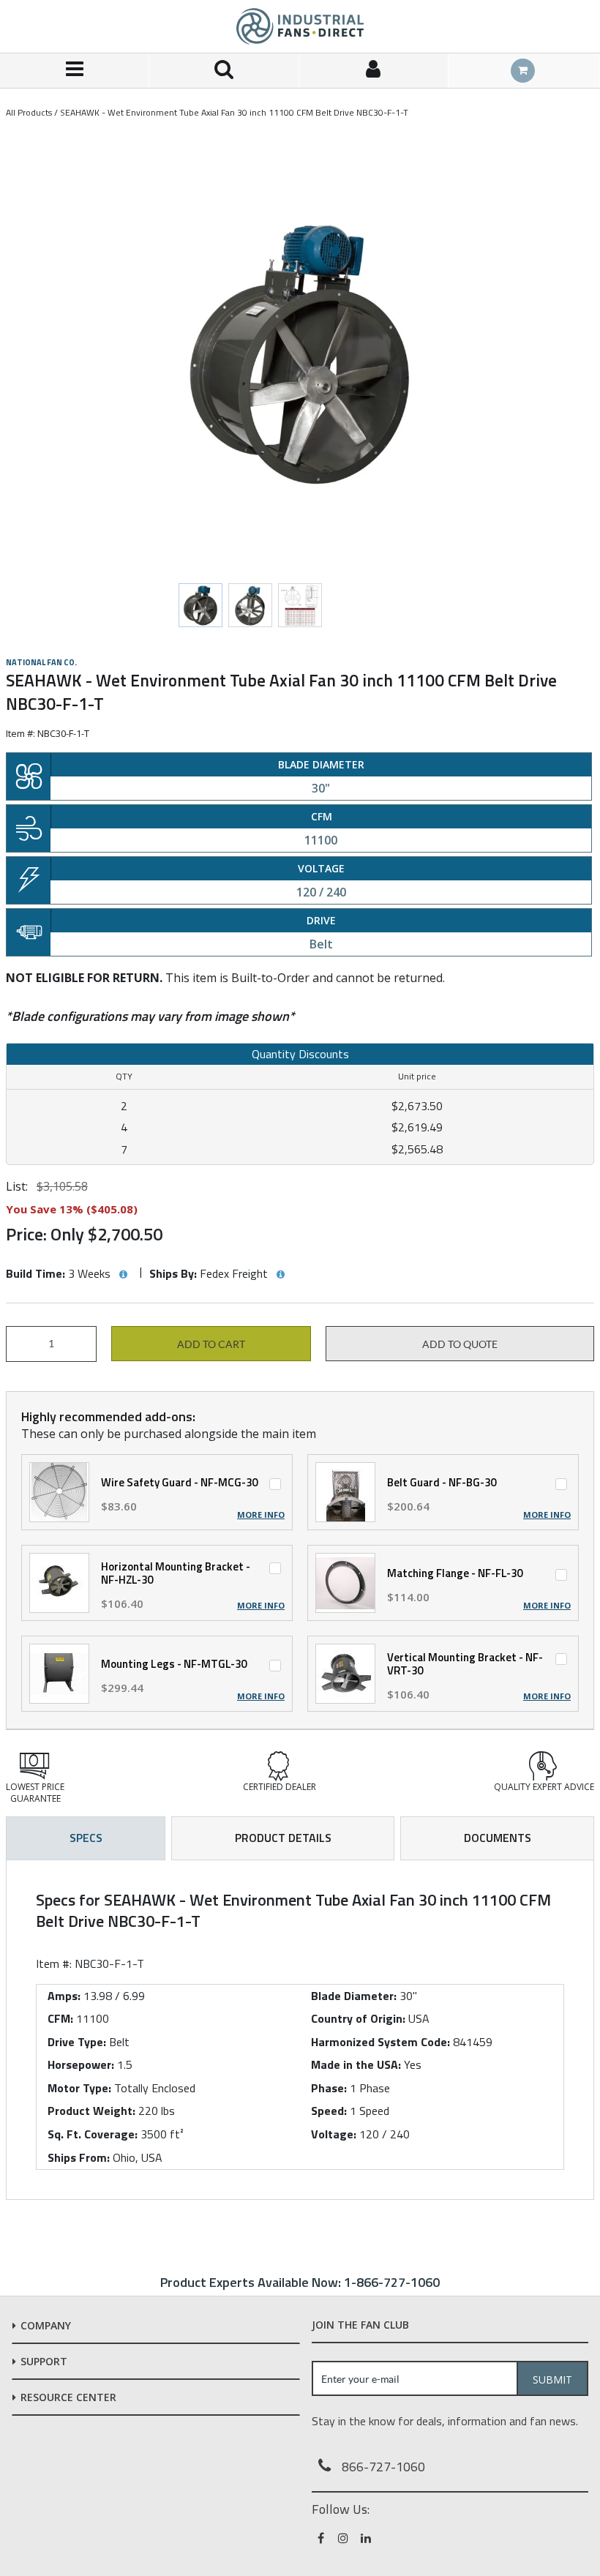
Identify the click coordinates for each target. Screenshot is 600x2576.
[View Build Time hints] (123, 1275)
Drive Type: (77, 2042)
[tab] (300, 2030)
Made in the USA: (356, 2064)
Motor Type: (79, 2088)
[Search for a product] (224, 71)
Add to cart (211, 1344)
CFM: (60, 2018)
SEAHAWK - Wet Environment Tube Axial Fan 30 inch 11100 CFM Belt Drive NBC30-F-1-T (234, 112)
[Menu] (75, 71)
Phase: (329, 2088)
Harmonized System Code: (380, 2042)
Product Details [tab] (283, 1838)
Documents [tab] (498, 1838)
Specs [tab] (86, 1838)
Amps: (64, 1996)
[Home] (300, 26)
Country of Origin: (358, 2018)
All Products (29, 112)
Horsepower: (81, 2064)
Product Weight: (91, 2111)
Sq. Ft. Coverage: (93, 2134)
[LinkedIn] (367, 2538)
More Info (261, 1515)
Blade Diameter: (354, 1996)
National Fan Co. (41, 662)
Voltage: (334, 2134)
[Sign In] (374, 71)
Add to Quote (460, 1344)
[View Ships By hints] (280, 1275)
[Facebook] (322, 2538)
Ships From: (79, 2157)
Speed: (329, 2111)
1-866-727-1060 (392, 2282)
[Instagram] (344, 2538)
